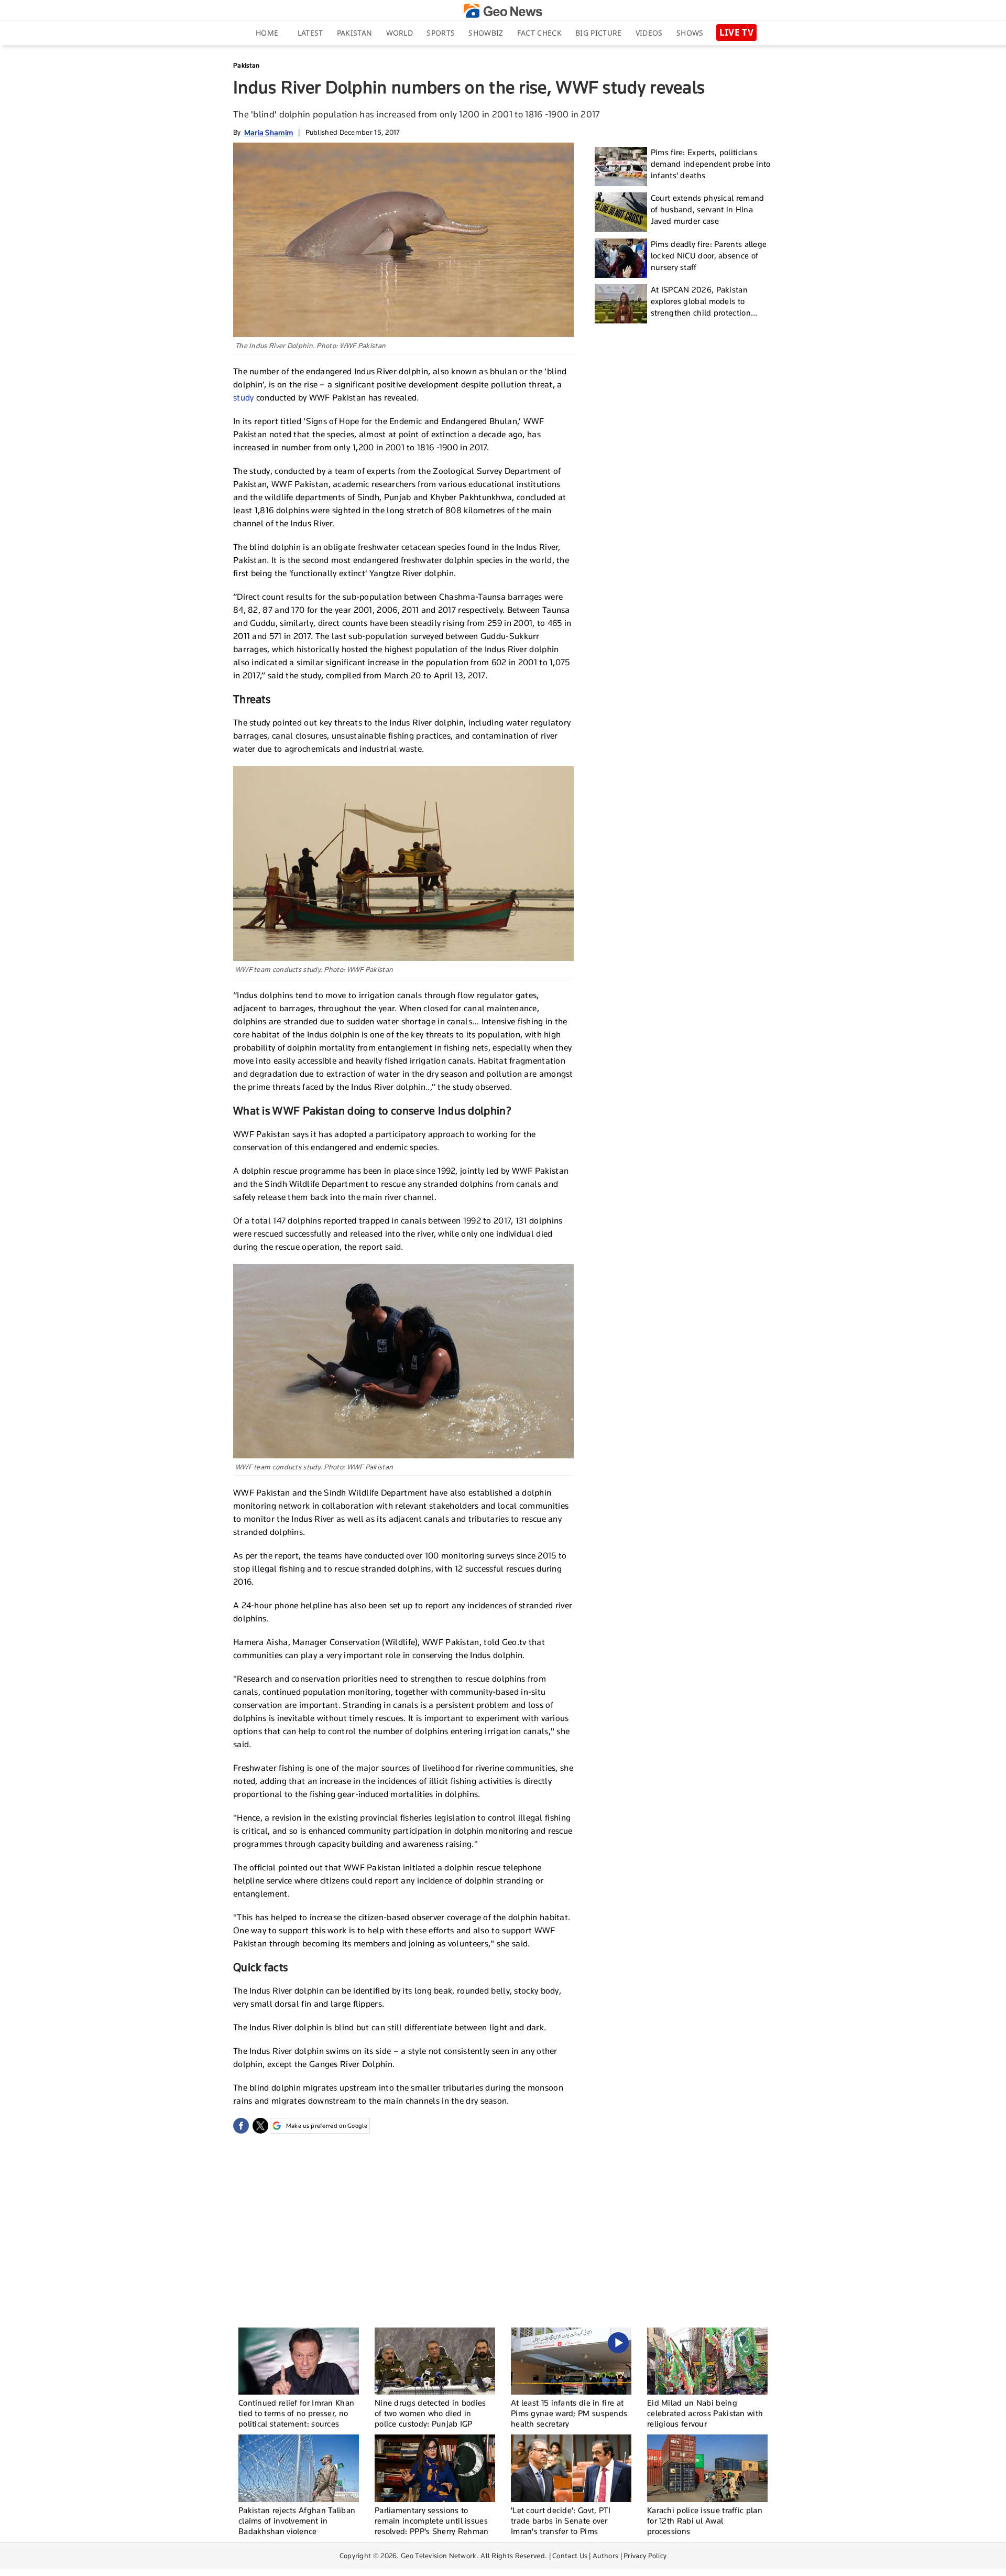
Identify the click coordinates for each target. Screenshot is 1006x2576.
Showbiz (486, 33)
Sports (441, 33)
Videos (649, 33)
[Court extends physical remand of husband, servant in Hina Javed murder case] (621, 212)
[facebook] (241, 2126)
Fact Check (539, 33)
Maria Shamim (269, 132)
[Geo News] (503, 11)
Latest (310, 33)
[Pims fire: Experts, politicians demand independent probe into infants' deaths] (621, 166)
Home (267, 33)
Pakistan (354, 33)
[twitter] (260, 2126)
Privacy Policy (645, 2556)
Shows (690, 33)
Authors (605, 2556)
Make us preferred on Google (327, 2126)
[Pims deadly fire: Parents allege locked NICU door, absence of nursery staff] (621, 258)
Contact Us (570, 2556)
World (400, 33)
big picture (598, 33)
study (244, 398)
